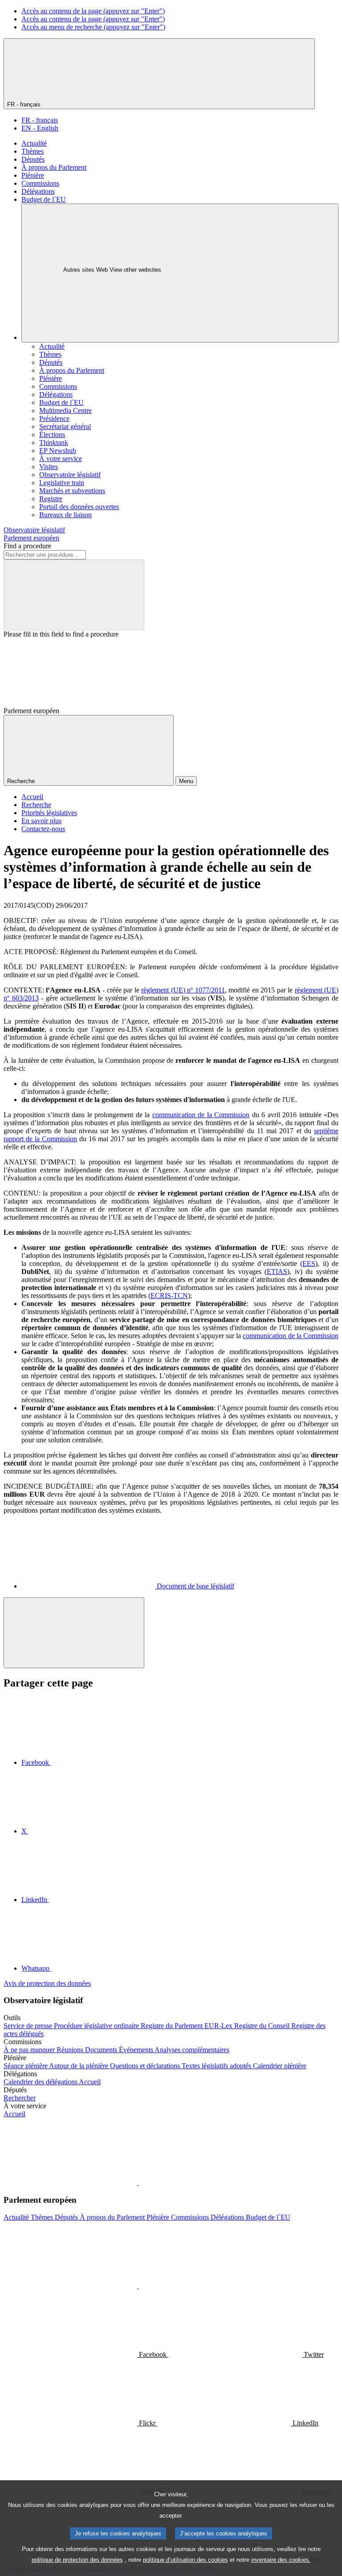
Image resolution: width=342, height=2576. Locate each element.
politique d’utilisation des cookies (185, 2560)
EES (309, 1264)
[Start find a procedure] (74, 595)
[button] (138, 2182)
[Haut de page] (74, 1633)
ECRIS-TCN (169, 1296)
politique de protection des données (77, 2560)
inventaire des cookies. (281, 2560)
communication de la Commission (201, 1115)
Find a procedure (27, 546)
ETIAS (277, 1272)
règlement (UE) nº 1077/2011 (183, 990)
